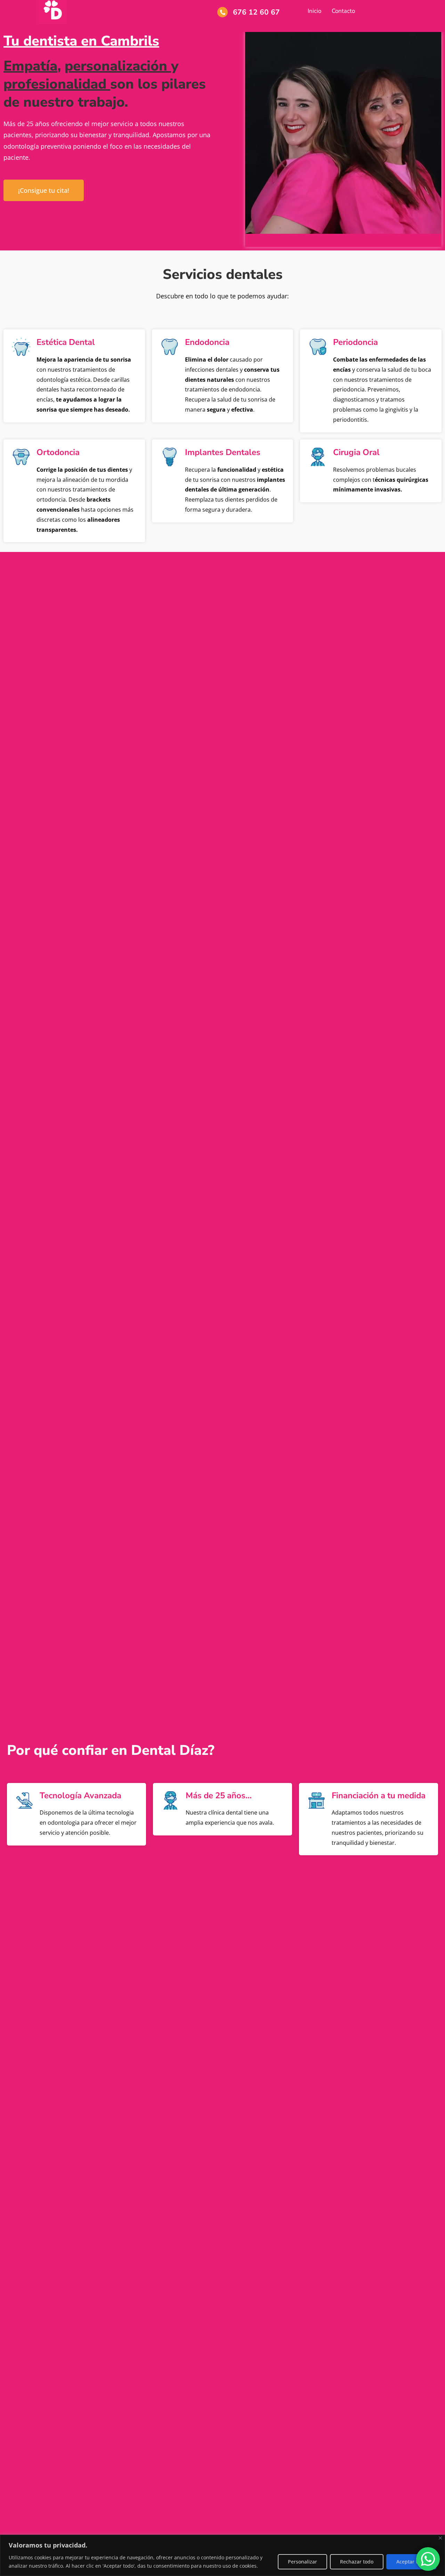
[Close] (440, 2538)
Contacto (343, 11)
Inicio (314, 11)
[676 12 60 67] (222, 12)
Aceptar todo (411, 2562)
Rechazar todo (357, 2562)
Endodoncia (207, 342)
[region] (222, 2555)
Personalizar (302, 2562)
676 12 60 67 (256, 12)
